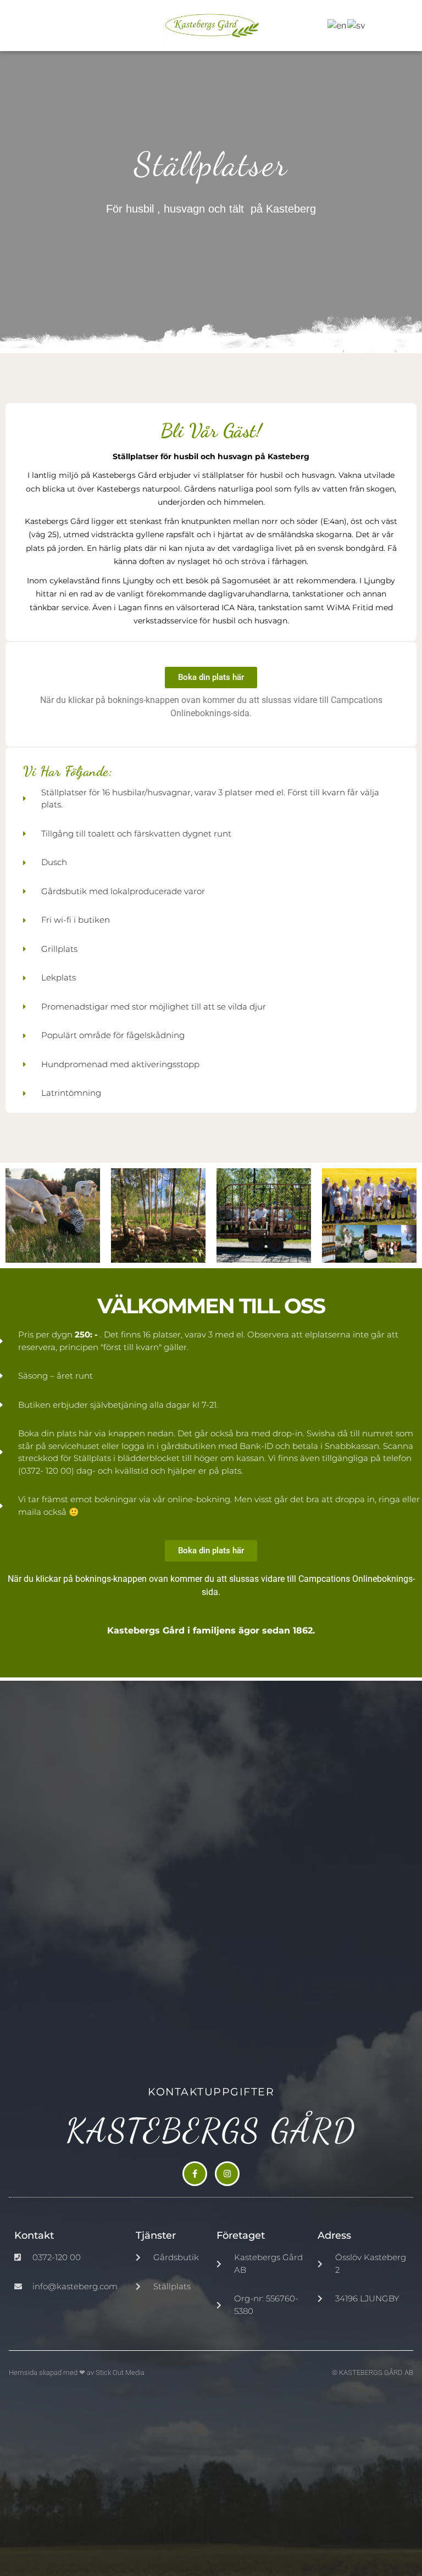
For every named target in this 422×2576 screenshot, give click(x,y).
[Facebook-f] (195, 2174)
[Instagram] (227, 2174)
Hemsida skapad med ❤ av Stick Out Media (77, 2373)
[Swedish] (357, 25)
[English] (337, 25)
